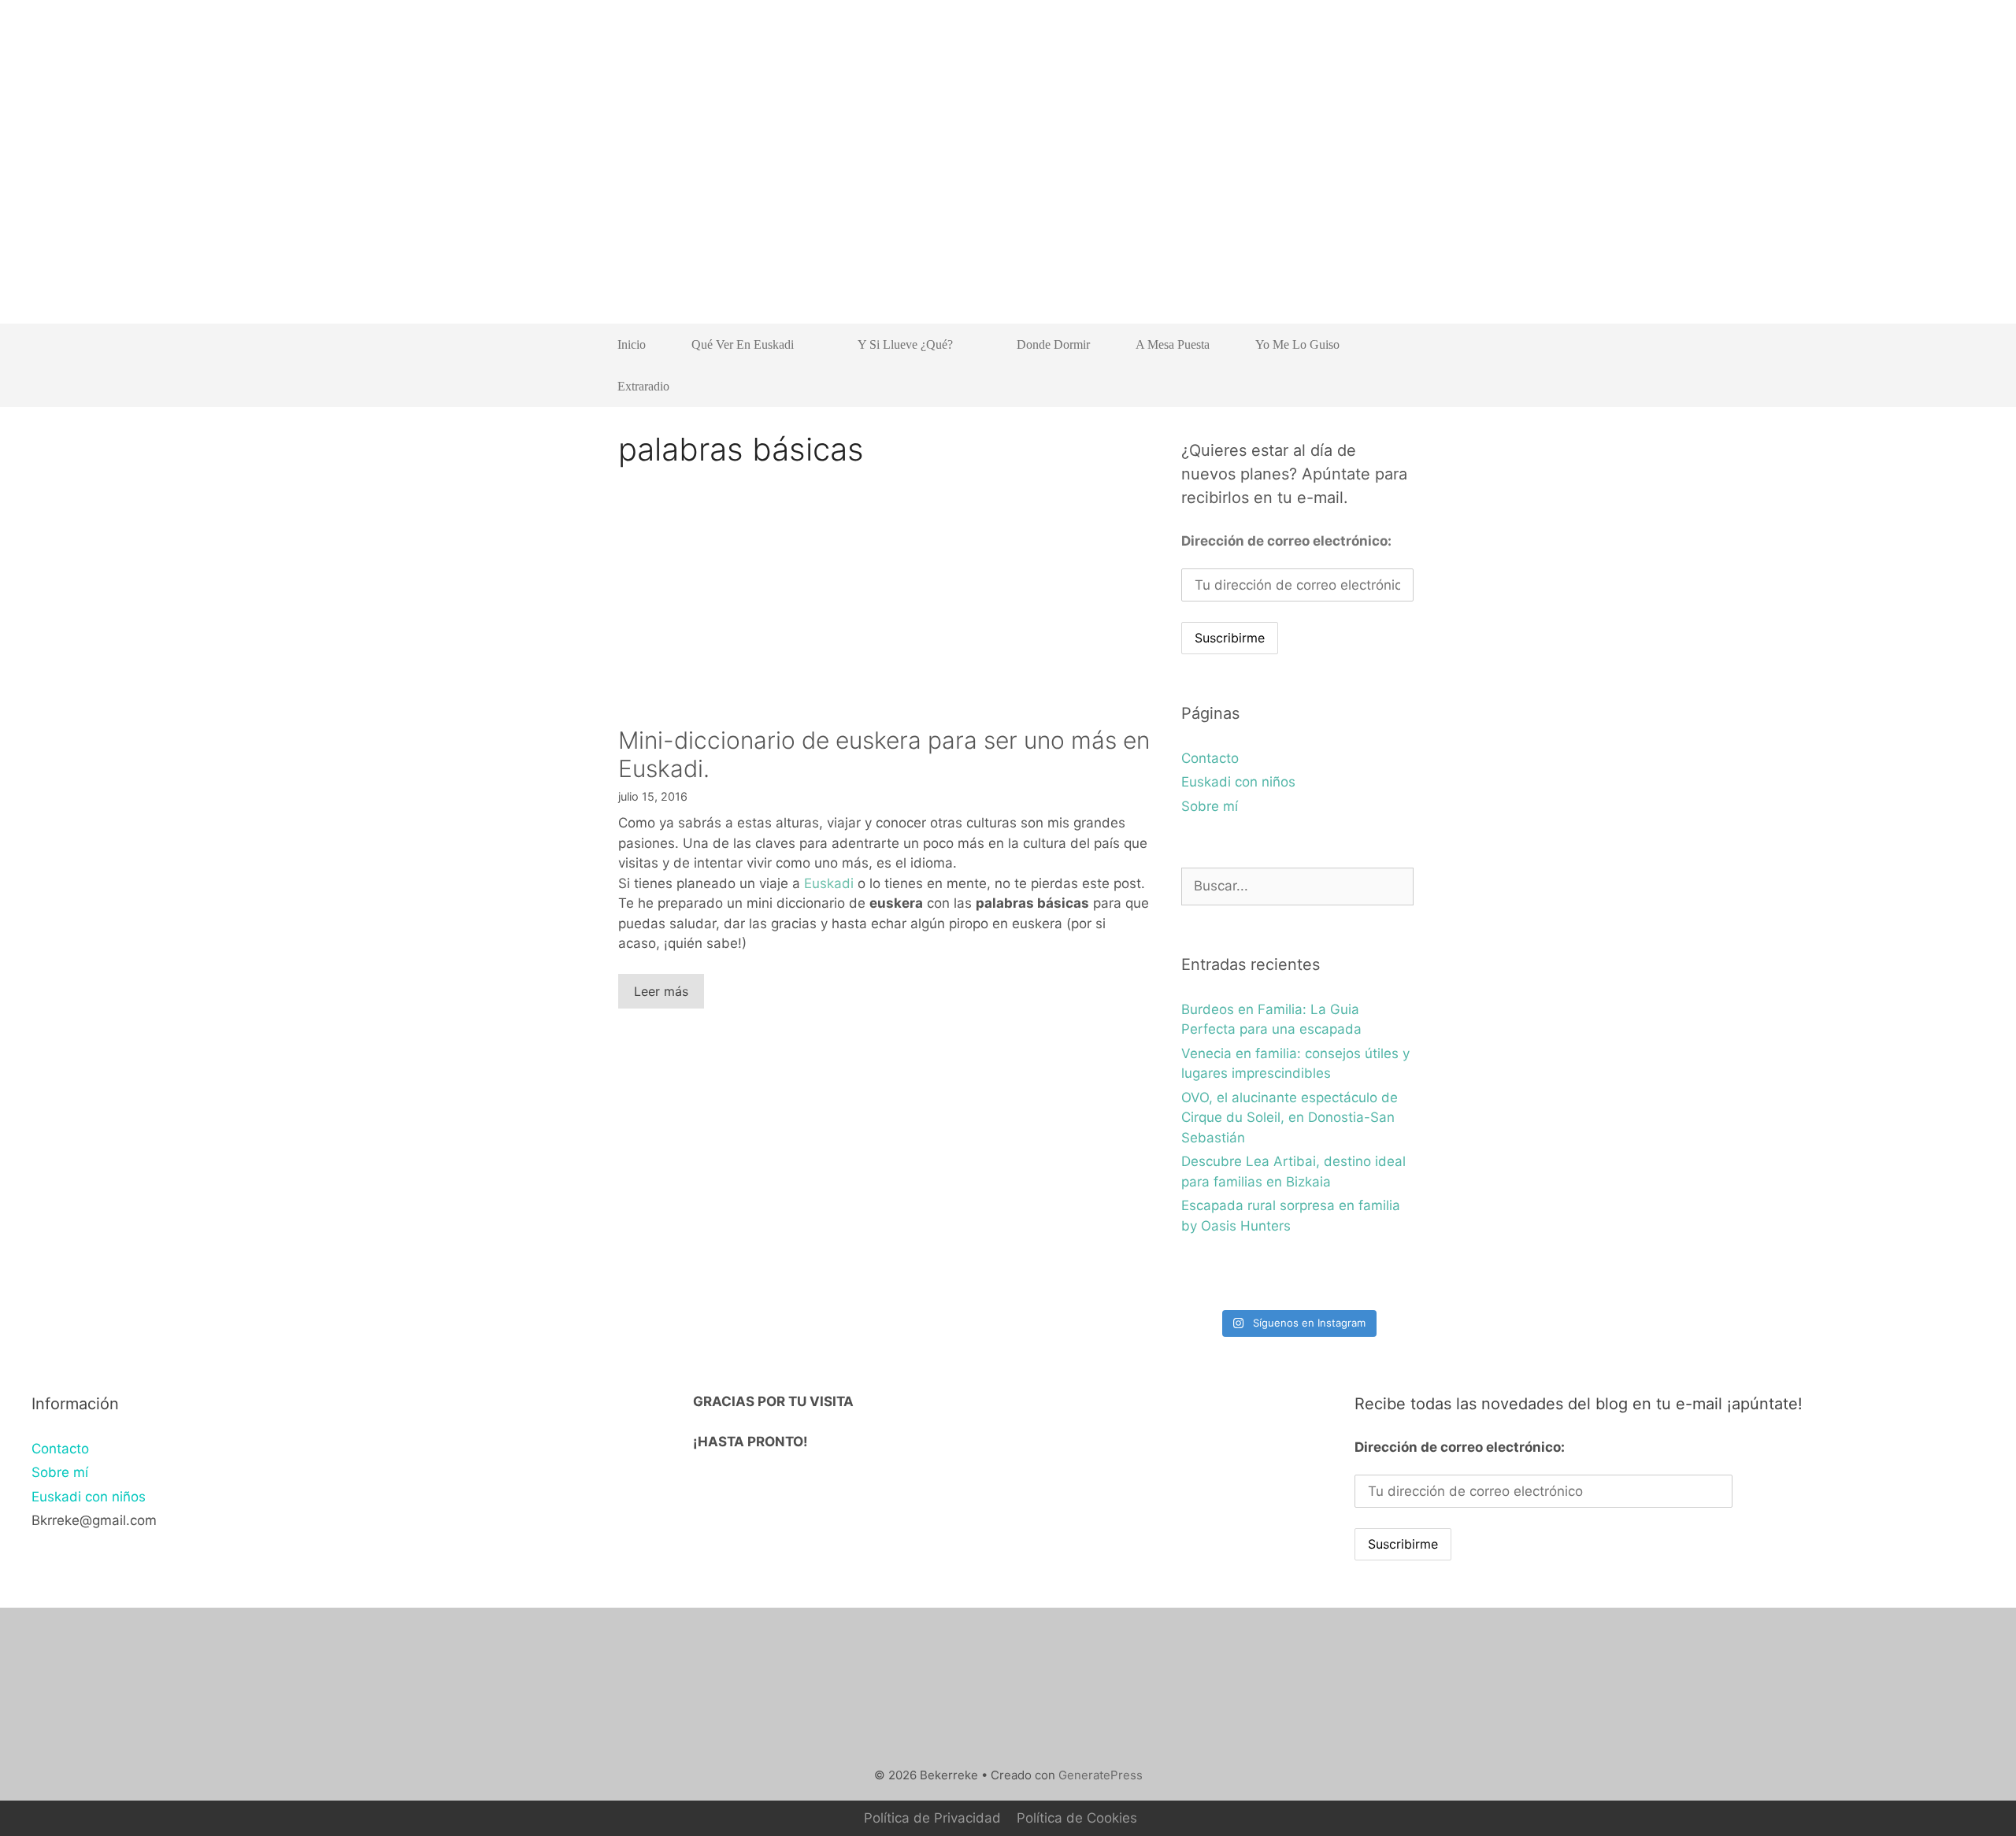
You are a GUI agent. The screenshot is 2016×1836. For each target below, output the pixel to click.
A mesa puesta (1173, 344)
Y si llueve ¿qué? (905, 344)
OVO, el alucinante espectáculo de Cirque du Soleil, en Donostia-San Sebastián (1290, 1118)
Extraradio (643, 386)
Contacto (1210, 758)
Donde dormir (1053, 344)
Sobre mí (1210, 806)
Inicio (632, 344)
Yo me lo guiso (1297, 344)
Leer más (661, 991)
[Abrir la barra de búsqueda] (1390, 386)
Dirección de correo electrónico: (1286, 541)
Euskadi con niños (1238, 782)
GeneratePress (1101, 1775)
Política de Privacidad (932, 1818)
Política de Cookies (1077, 1818)
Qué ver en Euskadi (743, 344)
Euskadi (829, 883)
